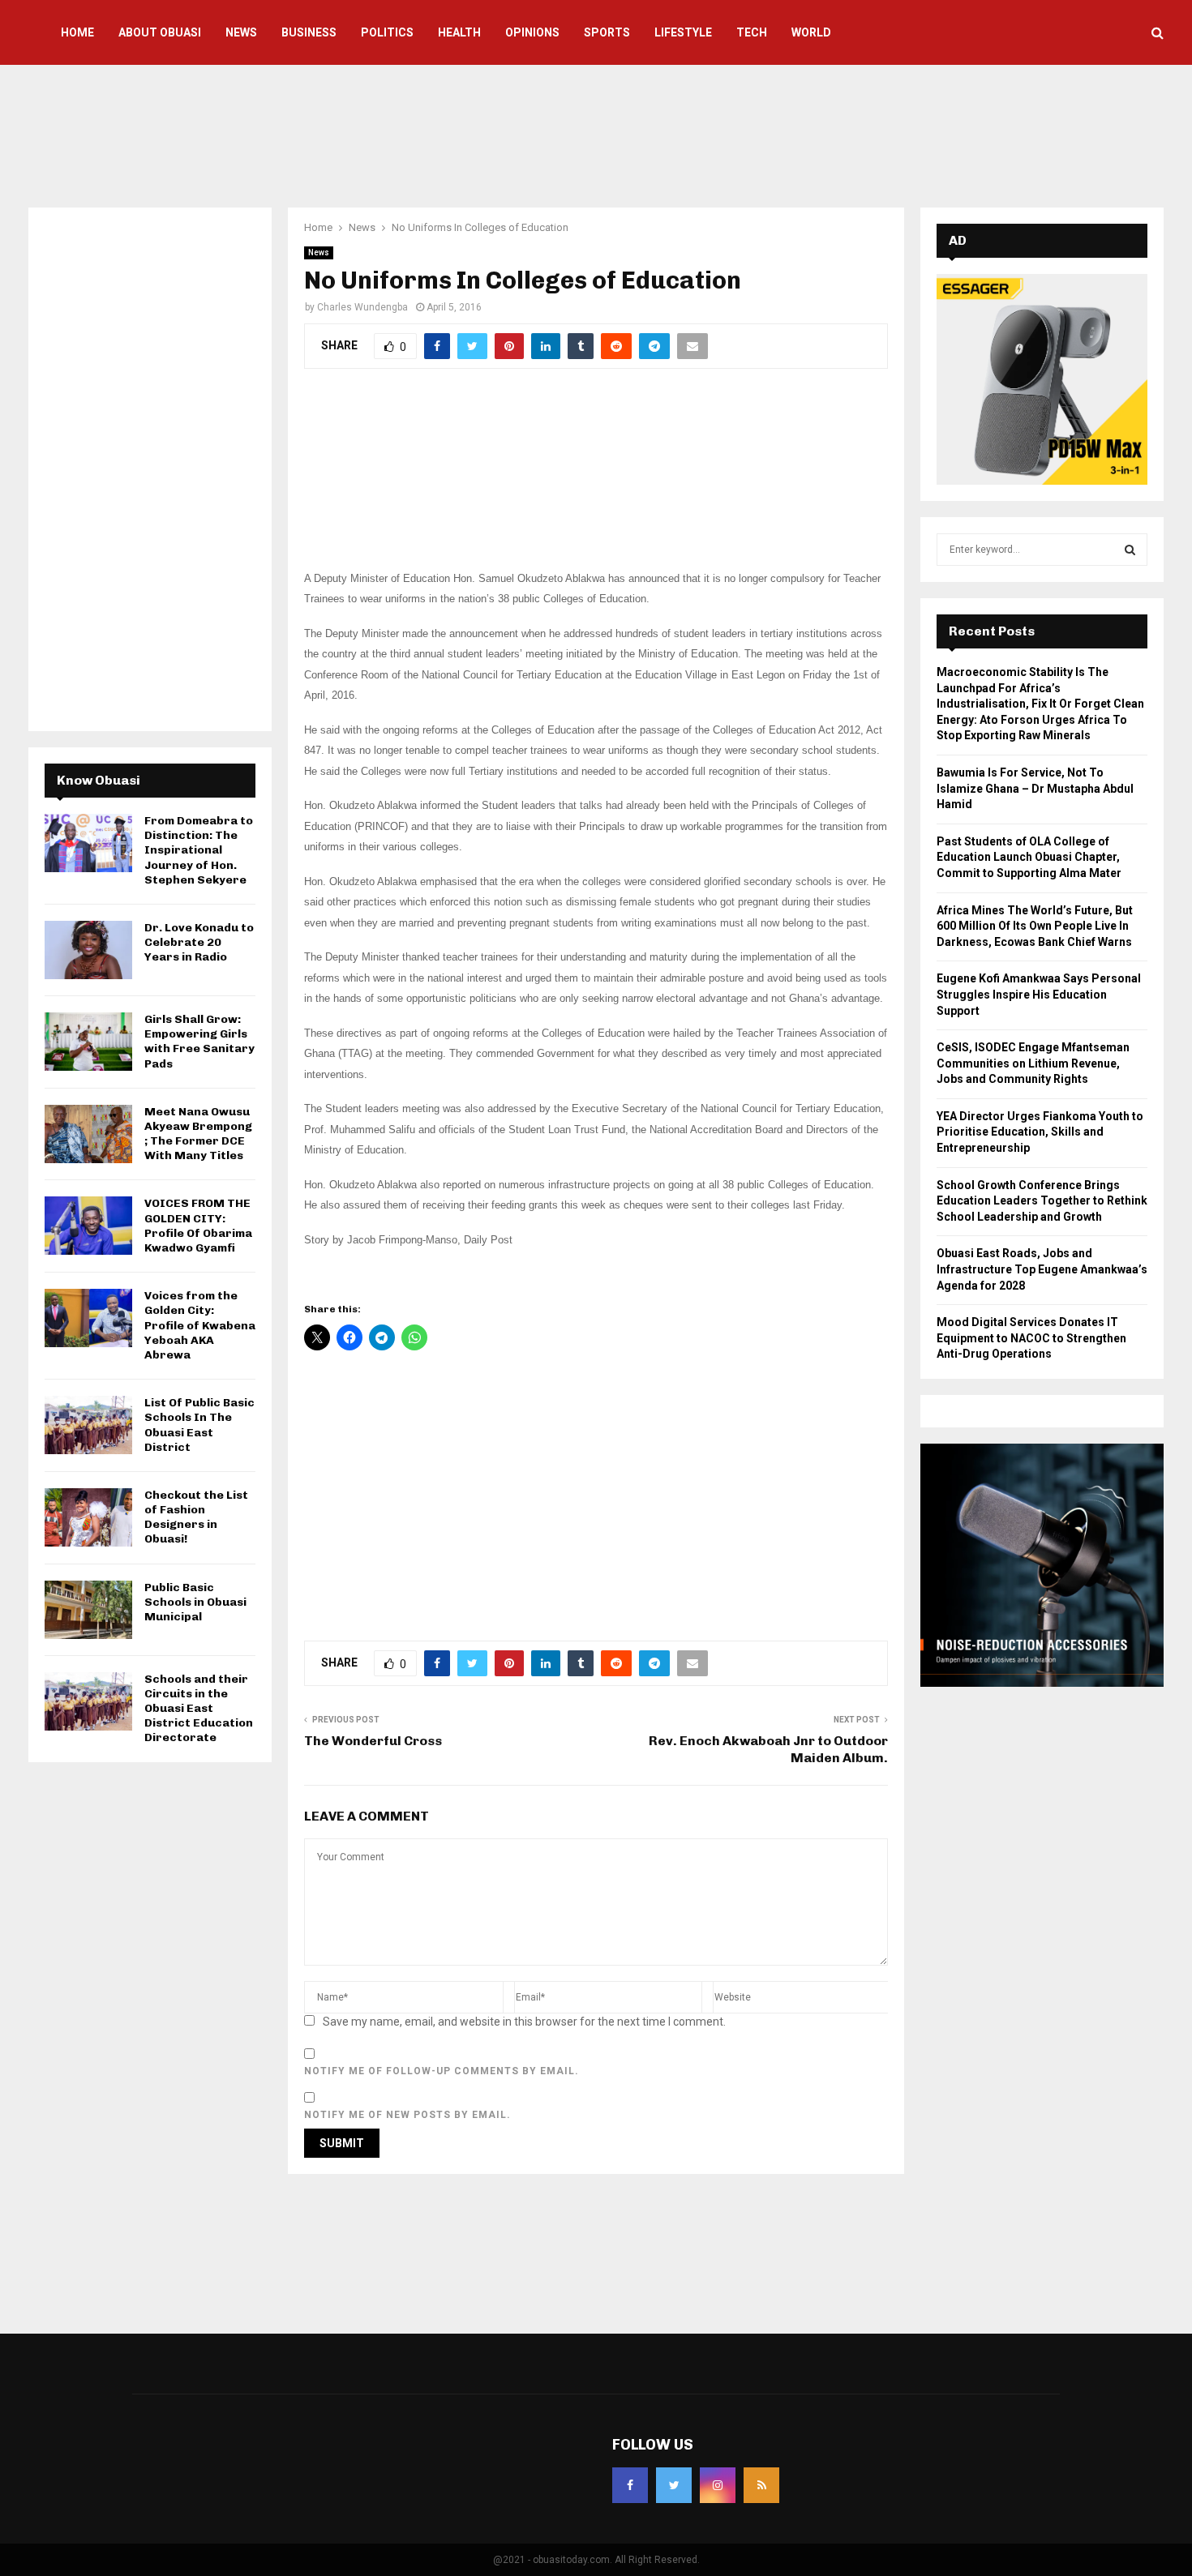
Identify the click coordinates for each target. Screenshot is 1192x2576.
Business (309, 32)
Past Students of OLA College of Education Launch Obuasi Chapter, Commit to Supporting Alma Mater (1029, 857)
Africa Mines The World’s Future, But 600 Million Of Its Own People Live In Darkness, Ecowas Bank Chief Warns (1035, 926)
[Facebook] (630, 2485)
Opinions (532, 32)
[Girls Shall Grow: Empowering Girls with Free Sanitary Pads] (88, 1042)
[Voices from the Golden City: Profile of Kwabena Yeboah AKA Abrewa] (88, 1318)
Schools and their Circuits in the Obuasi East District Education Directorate (199, 1709)
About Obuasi (160, 32)
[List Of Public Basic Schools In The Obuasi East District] (88, 1425)
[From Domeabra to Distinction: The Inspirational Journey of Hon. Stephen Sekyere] (88, 843)
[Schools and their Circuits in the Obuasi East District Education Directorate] (88, 1701)
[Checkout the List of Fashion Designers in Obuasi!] (88, 1517)
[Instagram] (718, 2485)
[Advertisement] (596, 134)
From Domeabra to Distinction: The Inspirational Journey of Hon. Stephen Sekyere (199, 850)
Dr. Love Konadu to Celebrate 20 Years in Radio (199, 942)
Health (459, 32)
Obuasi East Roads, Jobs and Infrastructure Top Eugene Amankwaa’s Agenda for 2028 (1042, 1269)
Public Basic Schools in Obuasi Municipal (195, 1602)
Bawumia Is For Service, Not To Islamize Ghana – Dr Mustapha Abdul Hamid (1035, 788)
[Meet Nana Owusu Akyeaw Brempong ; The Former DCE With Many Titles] (88, 1134)
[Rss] (761, 2485)
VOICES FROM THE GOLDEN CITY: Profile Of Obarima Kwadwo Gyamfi (198, 1226)
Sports (607, 32)
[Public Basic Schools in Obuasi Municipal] (88, 1610)
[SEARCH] (1130, 550)
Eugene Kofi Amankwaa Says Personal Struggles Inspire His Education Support (1039, 994)
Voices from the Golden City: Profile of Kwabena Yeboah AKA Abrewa (200, 1325)
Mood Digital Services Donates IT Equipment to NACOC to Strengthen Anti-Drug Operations (1031, 1338)
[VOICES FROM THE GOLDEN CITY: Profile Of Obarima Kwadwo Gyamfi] (88, 1226)
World (811, 32)
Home (77, 32)
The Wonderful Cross (373, 1741)
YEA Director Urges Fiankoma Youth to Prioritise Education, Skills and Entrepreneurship (1040, 1132)
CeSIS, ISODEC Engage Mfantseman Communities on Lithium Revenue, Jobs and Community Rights (1033, 1063)
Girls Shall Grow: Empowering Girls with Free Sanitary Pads (199, 1042)
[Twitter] (674, 2485)
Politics (387, 32)
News (241, 32)
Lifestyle (683, 32)
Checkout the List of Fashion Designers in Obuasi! (196, 1517)
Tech (752, 32)
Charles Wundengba (362, 307)
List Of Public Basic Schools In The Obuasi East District (199, 1425)
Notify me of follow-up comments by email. (442, 2071)
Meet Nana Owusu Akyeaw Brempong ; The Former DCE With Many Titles (198, 1134)
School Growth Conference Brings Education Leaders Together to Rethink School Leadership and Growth (1042, 1201)
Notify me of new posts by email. (407, 2115)
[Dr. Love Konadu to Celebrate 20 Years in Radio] (88, 950)
